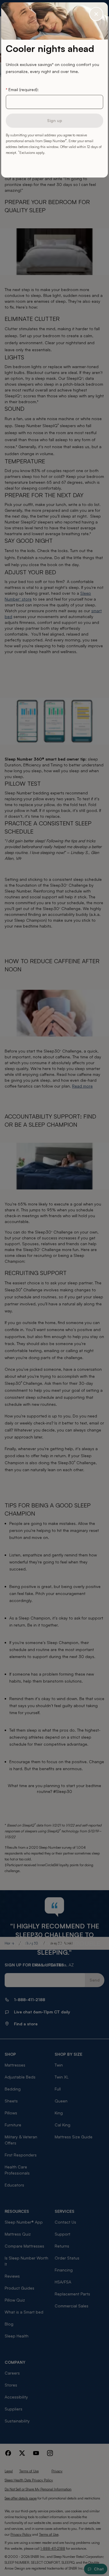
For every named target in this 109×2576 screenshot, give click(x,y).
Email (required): (22, 89)
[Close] (96, 14)
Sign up (55, 120)
